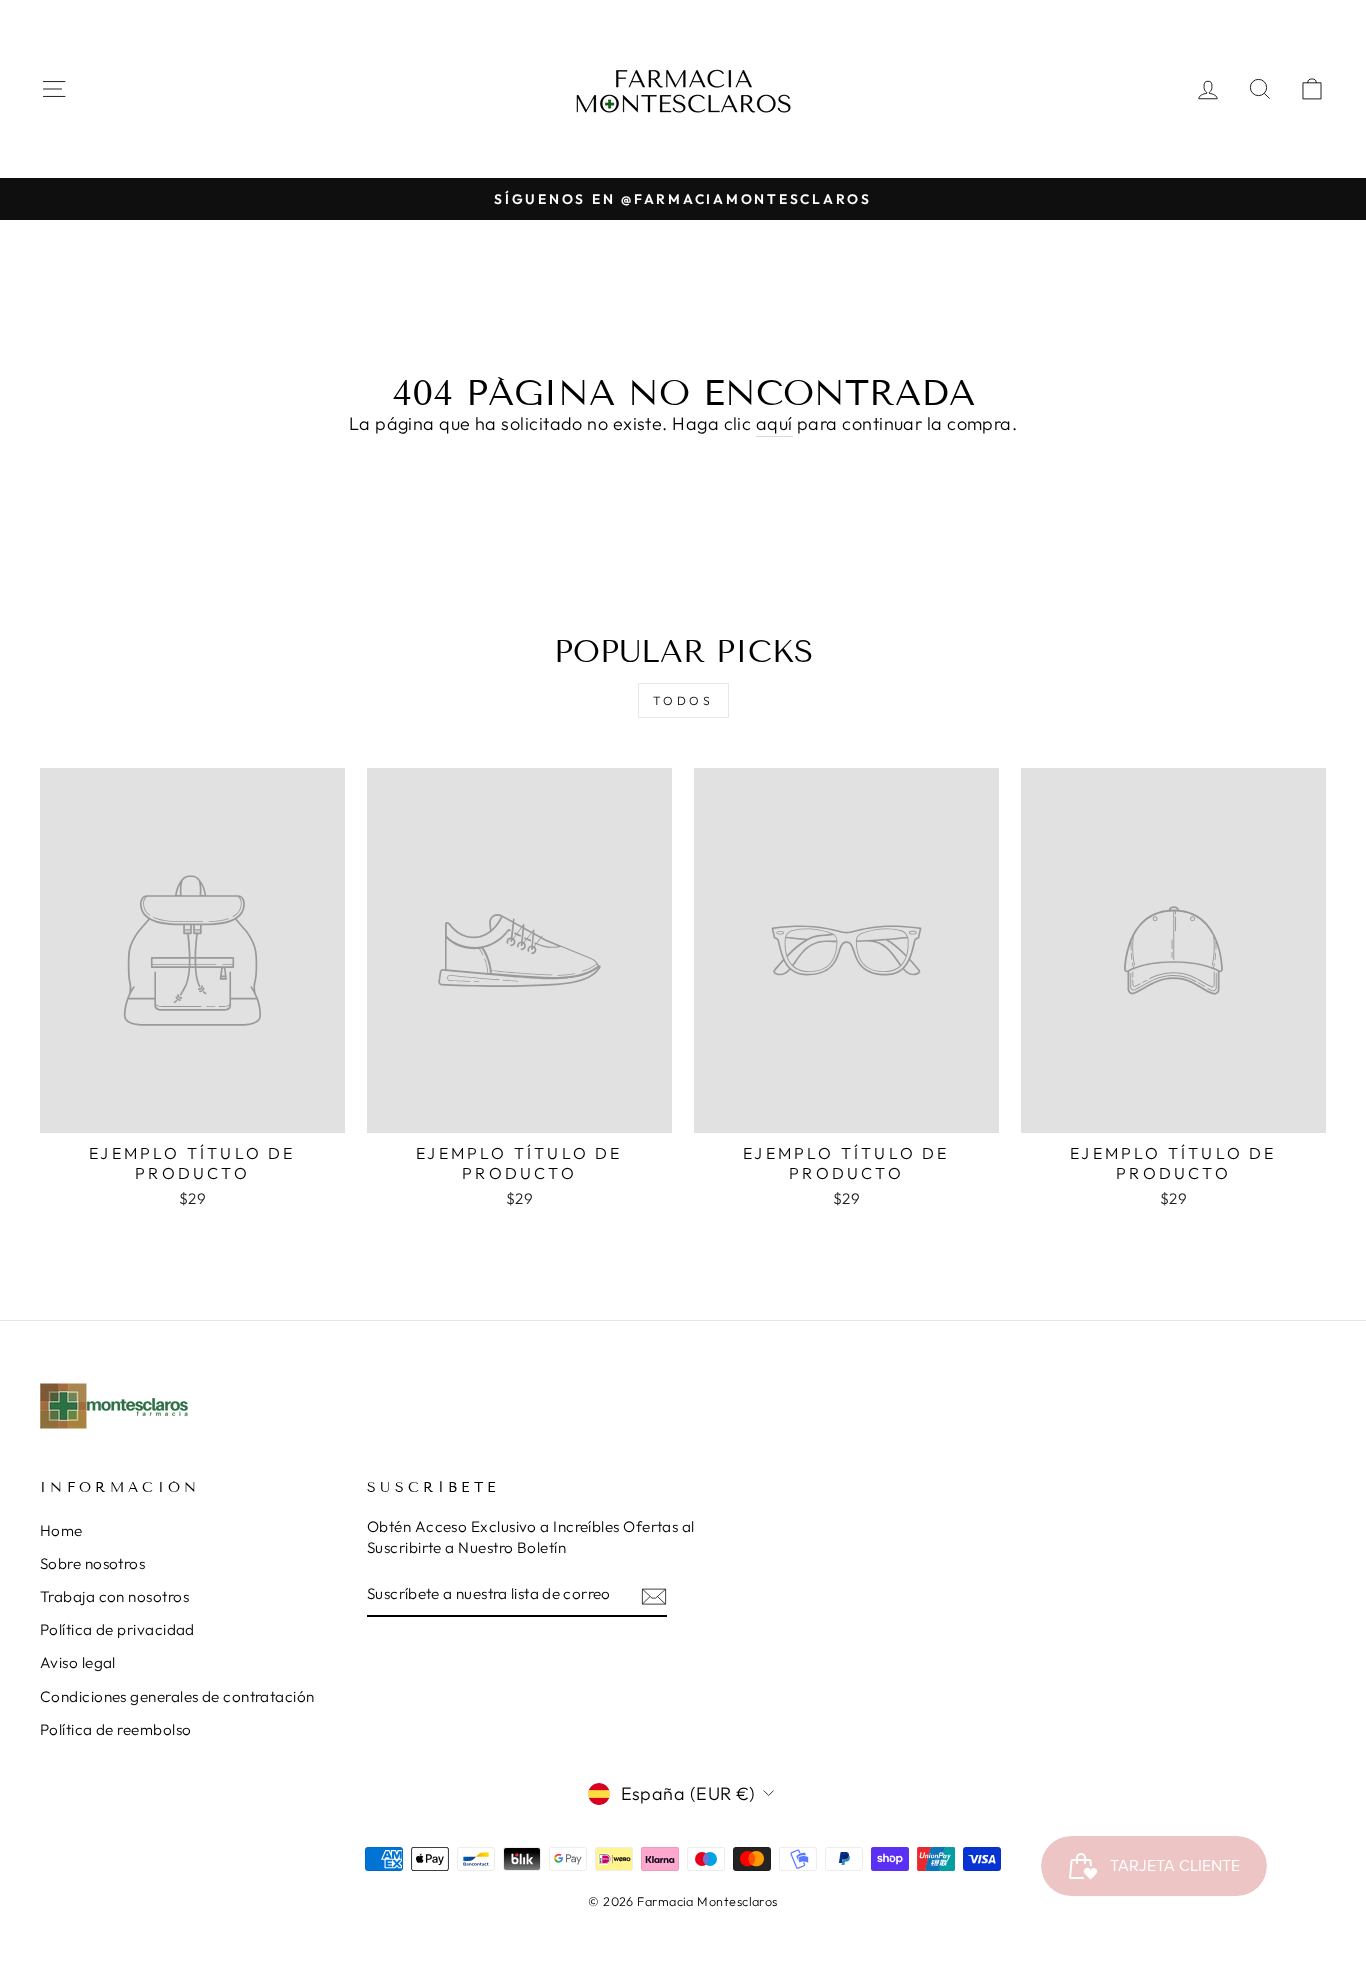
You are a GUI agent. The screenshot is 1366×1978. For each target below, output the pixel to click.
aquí (774, 423)
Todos (683, 700)
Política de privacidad (117, 1629)
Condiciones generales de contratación (177, 1696)
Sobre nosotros (92, 1563)
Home (61, 1530)
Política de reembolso (115, 1729)
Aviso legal (78, 1662)
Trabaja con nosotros (114, 1596)
